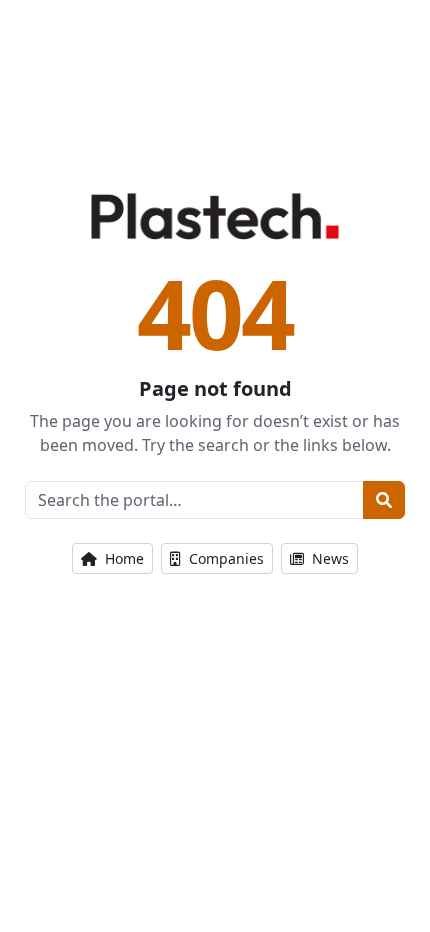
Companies (224, 558)
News (328, 558)
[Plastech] (214, 216)
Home (122, 558)
